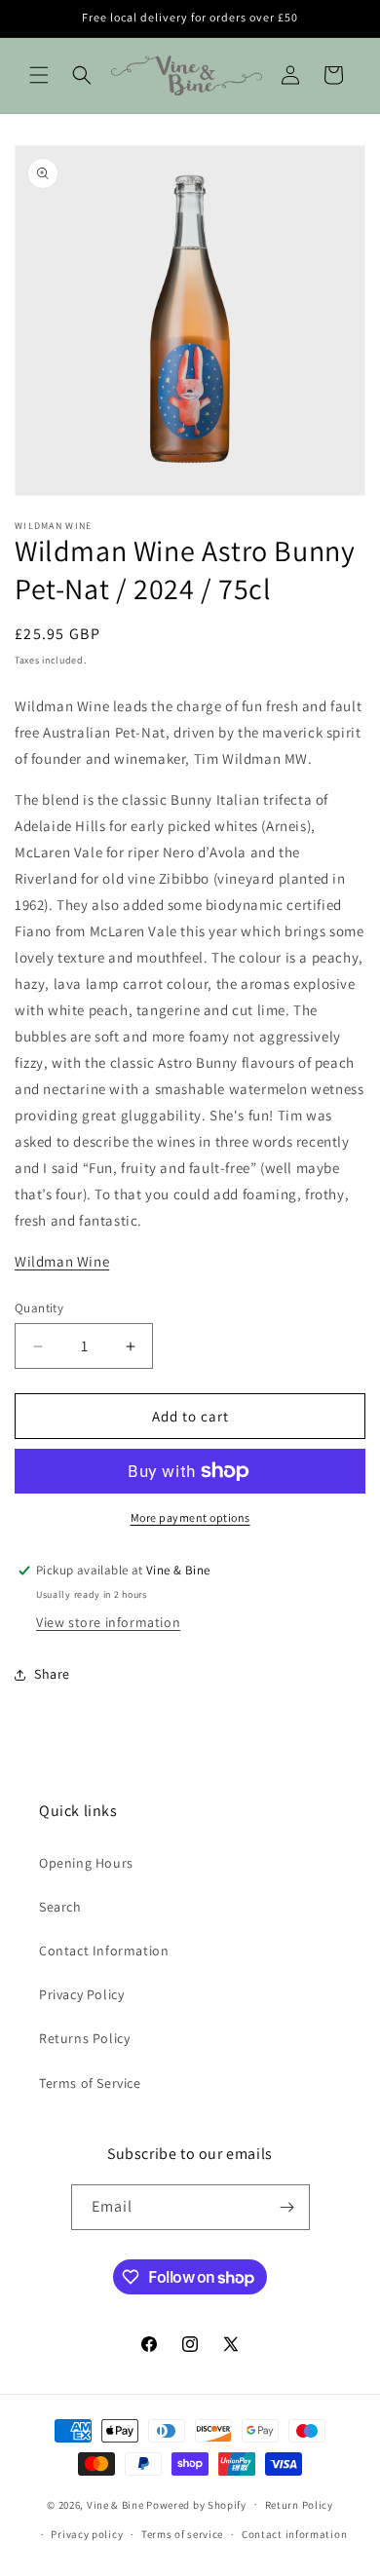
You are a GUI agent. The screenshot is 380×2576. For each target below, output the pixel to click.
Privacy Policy (81, 1994)
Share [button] (52, 1674)
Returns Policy (84, 2038)
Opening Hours (86, 1863)
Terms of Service (90, 2083)
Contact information (294, 2534)
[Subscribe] (287, 2207)
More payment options (190, 1517)
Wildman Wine (62, 1261)
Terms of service (182, 2534)
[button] (39, 75)
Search (60, 1907)
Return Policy (299, 2505)
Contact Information (104, 1951)
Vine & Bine (115, 2504)
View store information (108, 1622)
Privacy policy (87, 2534)
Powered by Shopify (196, 2504)
